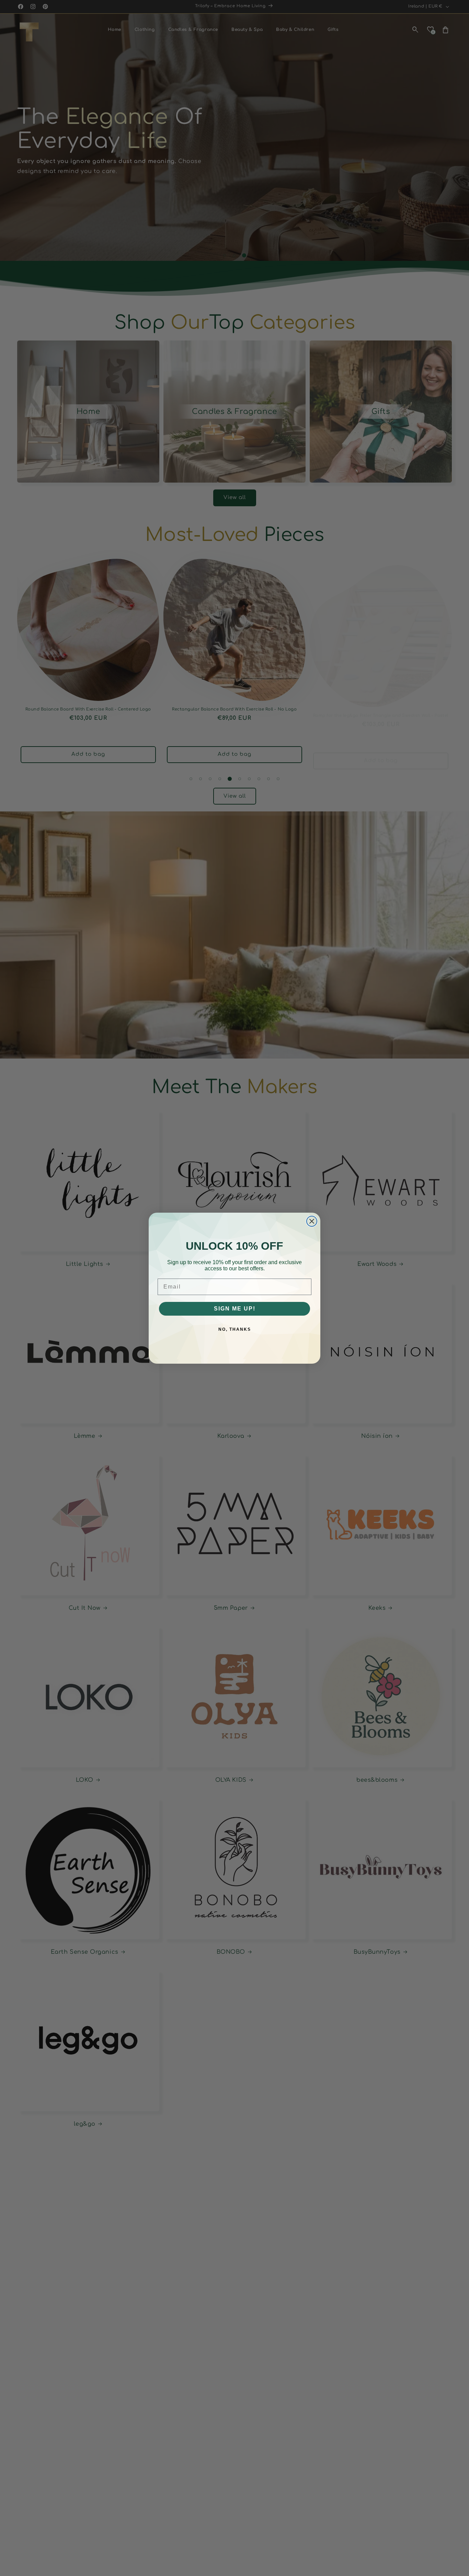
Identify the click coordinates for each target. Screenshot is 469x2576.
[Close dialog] (312, 1221)
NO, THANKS (235, 1329)
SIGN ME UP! (235, 1309)
